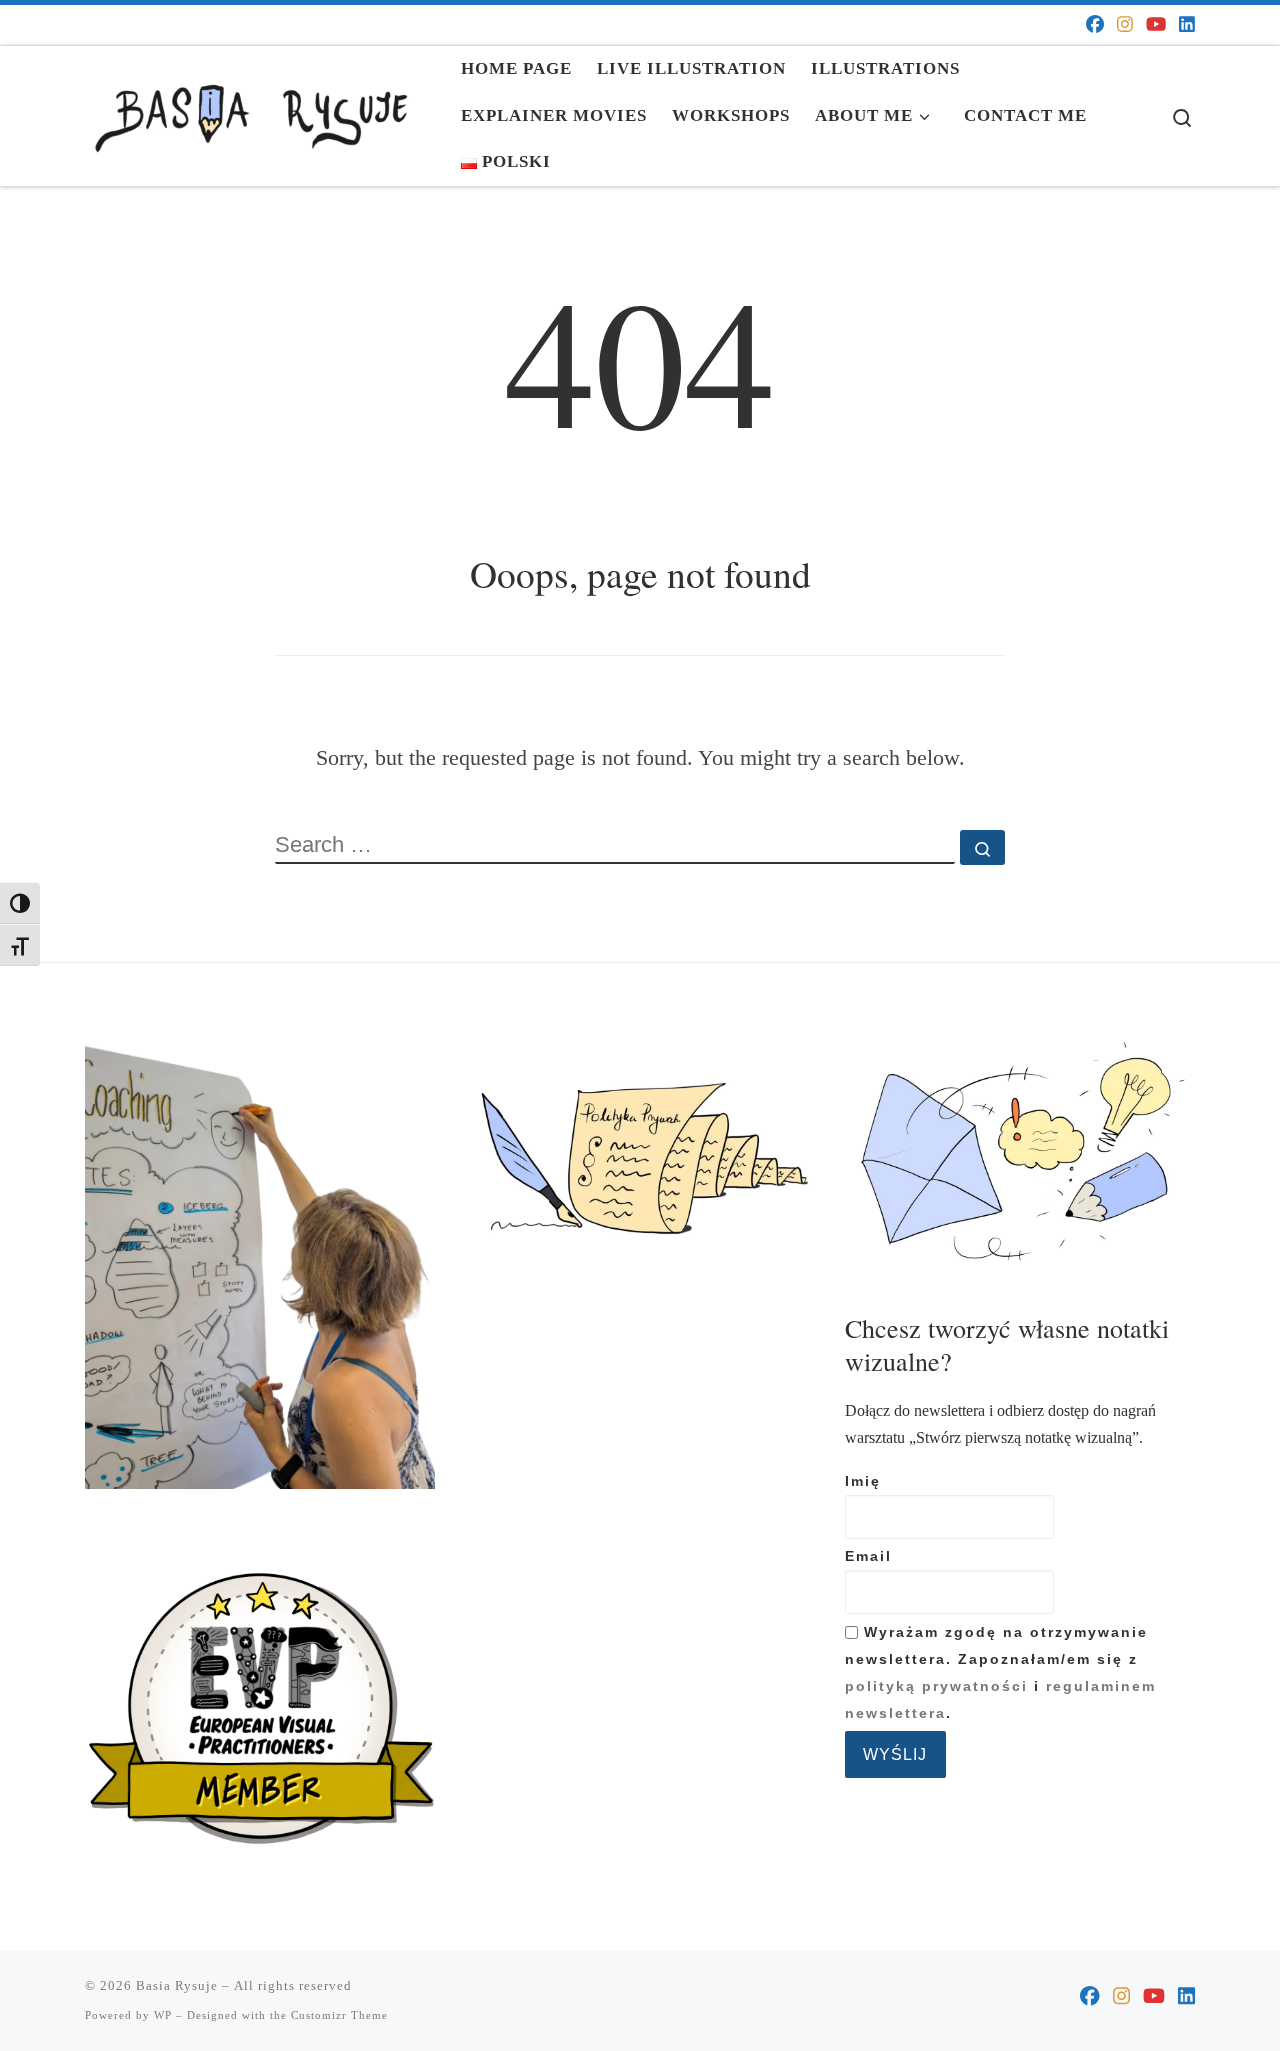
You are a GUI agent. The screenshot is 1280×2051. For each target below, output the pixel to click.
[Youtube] (1156, 25)
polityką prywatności (936, 1686)
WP (163, 2015)
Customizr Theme (339, 2015)
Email (868, 1556)
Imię (863, 1481)
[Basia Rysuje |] (258, 109)
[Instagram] (1125, 25)
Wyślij (895, 1754)
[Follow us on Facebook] (1095, 25)
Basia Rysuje (177, 1985)
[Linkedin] (1187, 25)
